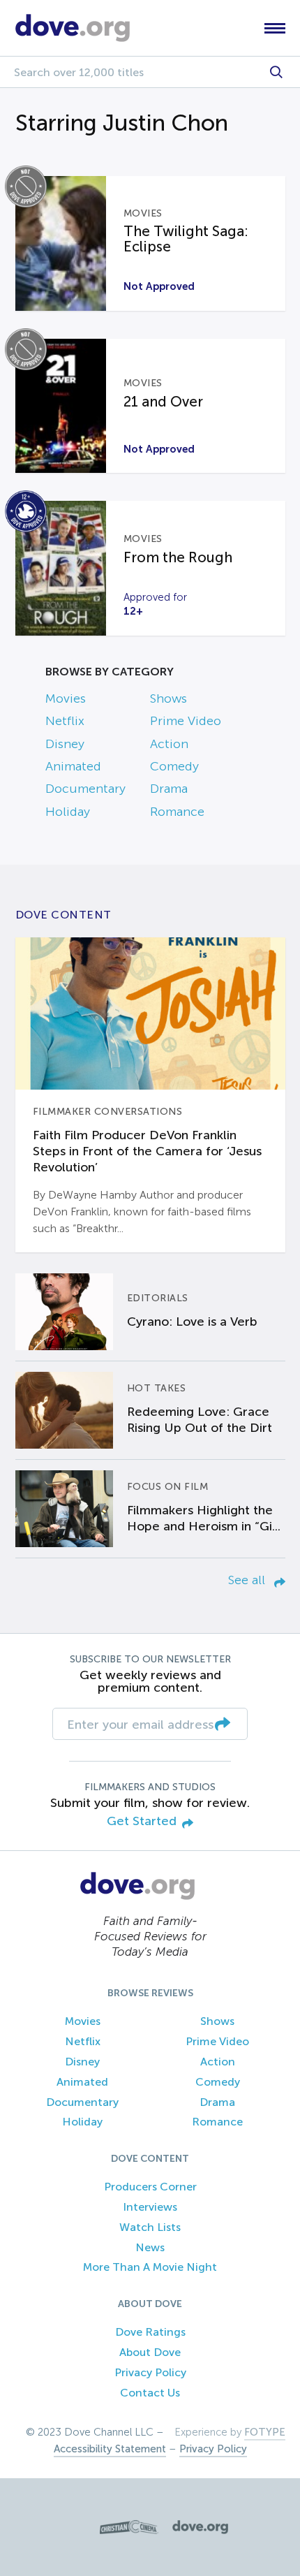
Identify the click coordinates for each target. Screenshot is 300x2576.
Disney (65, 744)
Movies (66, 698)
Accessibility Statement (110, 2449)
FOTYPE (265, 2432)
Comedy (174, 766)
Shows (168, 698)
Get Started (142, 1821)
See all (248, 1580)
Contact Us (150, 2393)
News (150, 2247)
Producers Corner (150, 2187)
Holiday (68, 812)
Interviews (150, 2207)
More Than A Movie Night (150, 2267)
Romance (177, 812)
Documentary (85, 789)
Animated (73, 766)
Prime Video (186, 721)
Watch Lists (150, 2227)
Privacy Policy (150, 2372)
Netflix (65, 721)
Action (169, 744)
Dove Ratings (150, 2332)
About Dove (150, 2352)
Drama (169, 789)
